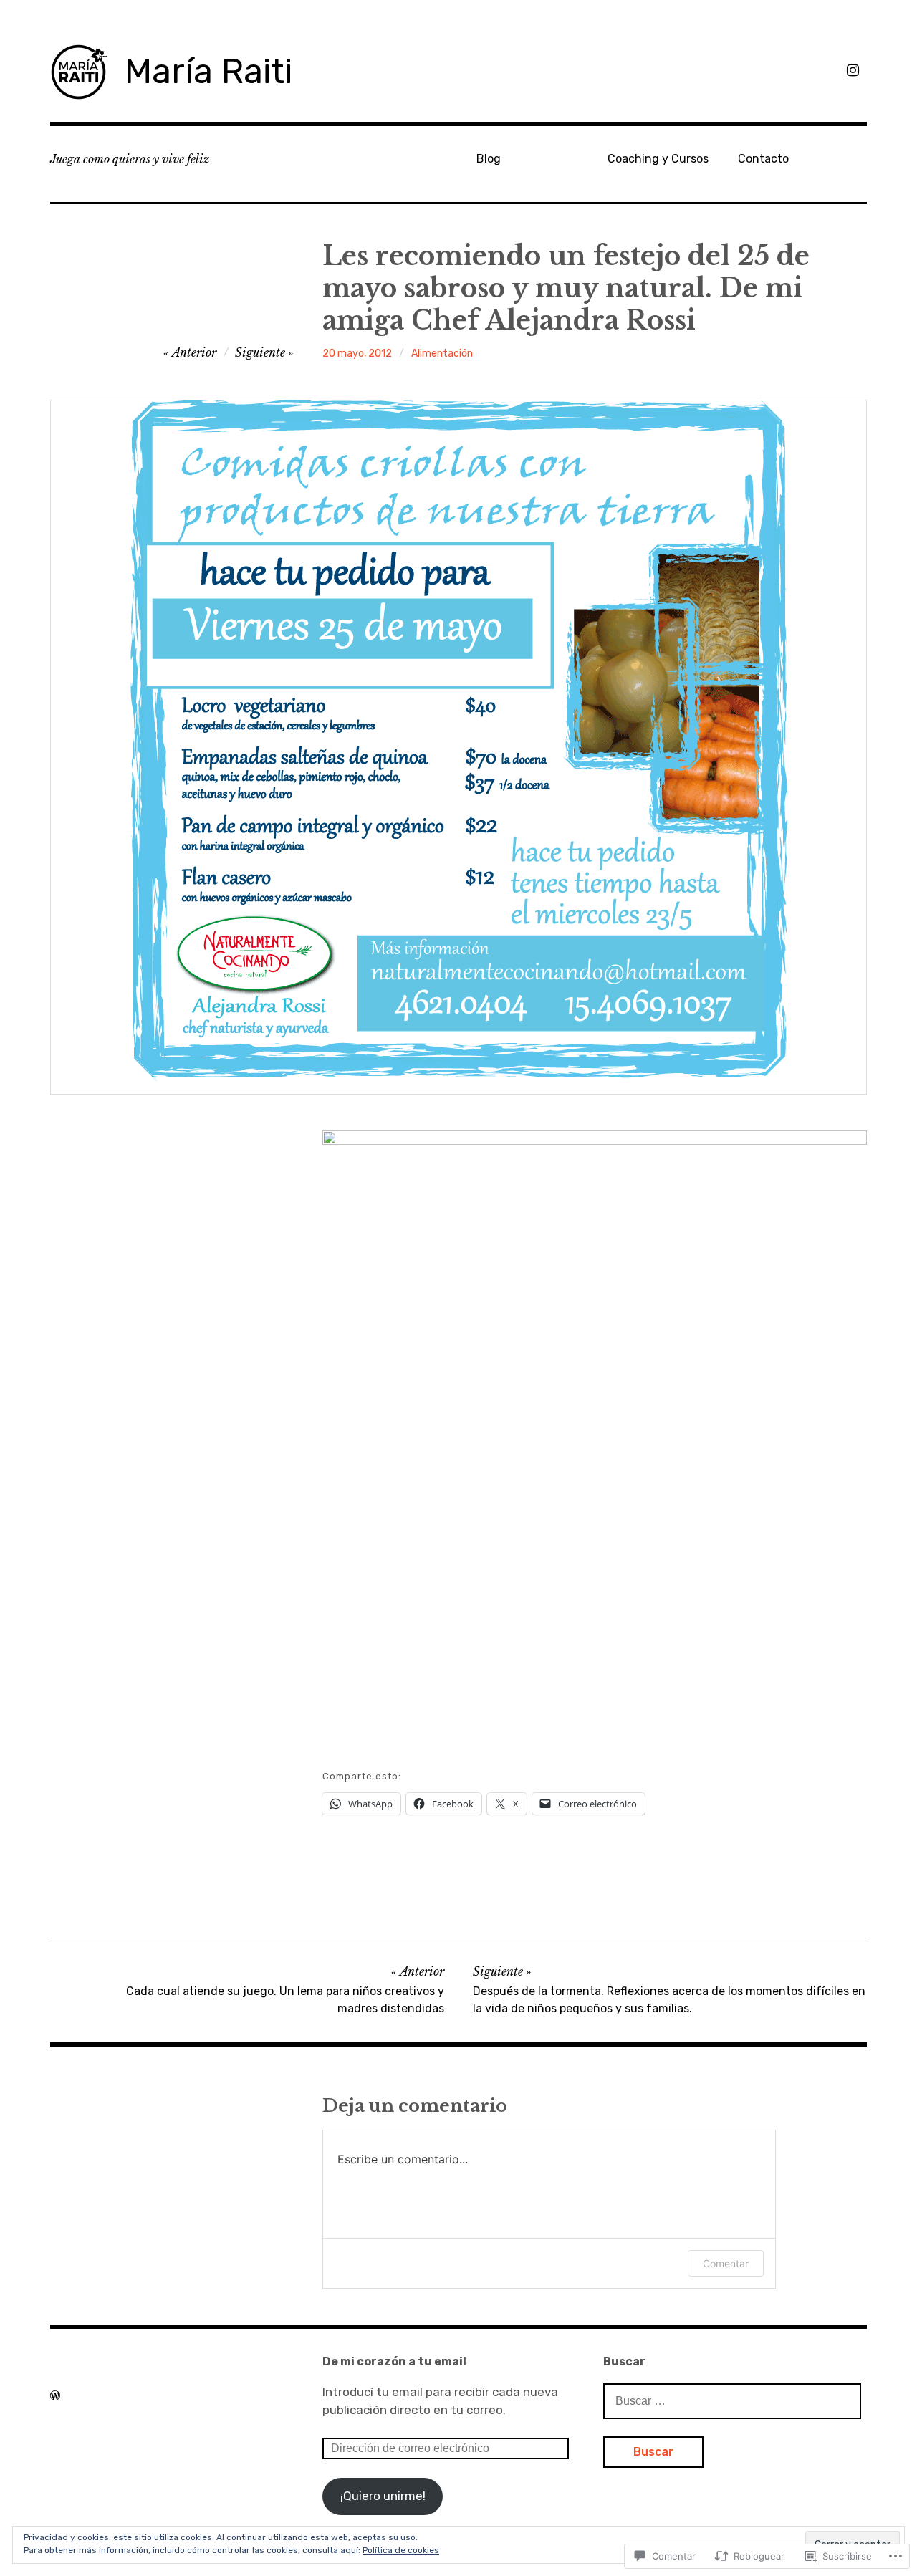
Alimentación (442, 354)
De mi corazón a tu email (394, 2361)
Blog (489, 159)
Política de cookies (401, 2550)
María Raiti (208, 71)
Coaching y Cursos (658, 159)
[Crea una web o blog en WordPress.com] (55, 2395)
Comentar (726, 2263)
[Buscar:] (732, 2400)
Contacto (763, 159)
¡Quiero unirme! (383, 2496)
